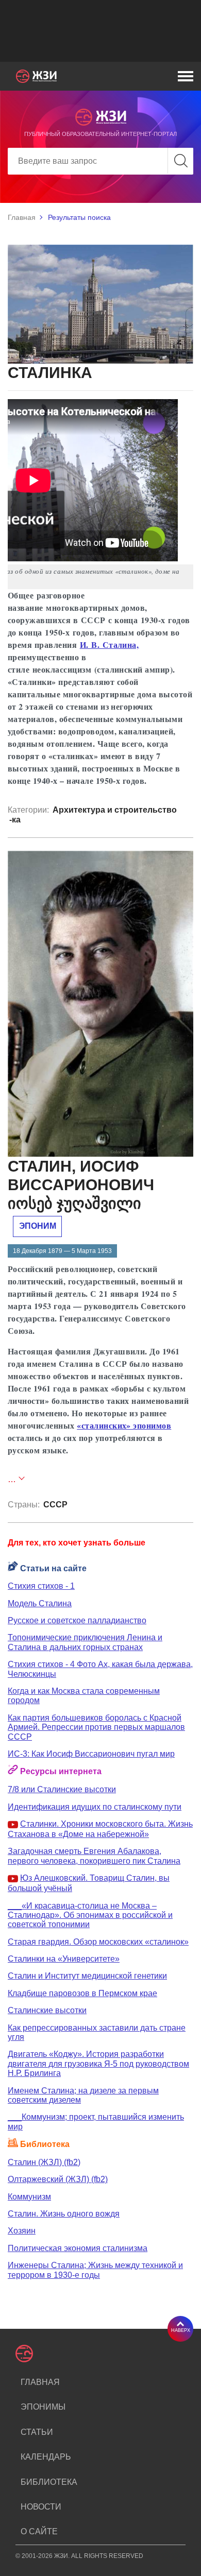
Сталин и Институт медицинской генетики (87, 1976)
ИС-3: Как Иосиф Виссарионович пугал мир (91, 1754)
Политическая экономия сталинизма (78, 2248)
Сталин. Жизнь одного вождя (64, 2214)
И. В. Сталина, (110, 645)
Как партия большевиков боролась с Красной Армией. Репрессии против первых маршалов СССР (96, 1727)
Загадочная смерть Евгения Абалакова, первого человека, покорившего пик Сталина (94, 1856)
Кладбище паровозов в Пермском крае (82, 1993)
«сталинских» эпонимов (124, 1425)
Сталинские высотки (47, 2010)
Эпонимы (43, 2407)
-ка (15, 820)
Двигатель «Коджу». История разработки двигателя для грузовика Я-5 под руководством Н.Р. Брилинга (98, 2064)
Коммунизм (29, 2197)
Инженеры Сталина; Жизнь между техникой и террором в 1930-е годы (95, 2270)
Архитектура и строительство (115, 810)
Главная (22, 217)
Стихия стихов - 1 (41, 1586)
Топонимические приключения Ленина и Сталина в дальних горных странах (85, 1642)
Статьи (37, 2432)
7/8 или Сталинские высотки (62, 1789)
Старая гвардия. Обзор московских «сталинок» (98, 1942)
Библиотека (49, 2482)
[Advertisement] (100, 31)
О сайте (39, 2531)
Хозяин (22, 2231)
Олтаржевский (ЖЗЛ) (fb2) (58, 2179)
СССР (55, 1505)
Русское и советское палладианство (77, 1620)
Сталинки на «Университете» (64, 1959)
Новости (41, 2507)
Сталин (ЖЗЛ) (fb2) (44, 2162)
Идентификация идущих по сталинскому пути (95, 1807)
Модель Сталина (40, 1603)
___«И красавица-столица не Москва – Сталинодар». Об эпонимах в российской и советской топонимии (90, 1915)
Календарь (46, 2457)
